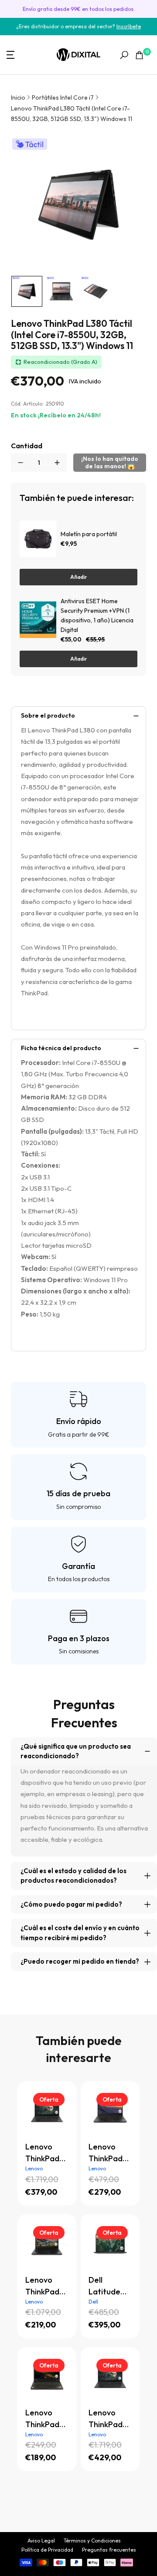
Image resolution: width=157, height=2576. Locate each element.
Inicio (18, 97)
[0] (139, 55)
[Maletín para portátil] (38, 539)
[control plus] (57, 463)
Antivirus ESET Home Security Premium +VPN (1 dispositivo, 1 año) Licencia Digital (97, 615)
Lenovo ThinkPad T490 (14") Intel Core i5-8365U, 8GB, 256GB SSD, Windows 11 (47, 2286)
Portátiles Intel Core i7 (63, 97)
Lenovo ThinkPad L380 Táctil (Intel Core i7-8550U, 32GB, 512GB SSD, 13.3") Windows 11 (72, 114)
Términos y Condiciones (92, 2541)
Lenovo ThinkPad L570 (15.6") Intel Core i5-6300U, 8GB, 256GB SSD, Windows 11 (47, 2419)
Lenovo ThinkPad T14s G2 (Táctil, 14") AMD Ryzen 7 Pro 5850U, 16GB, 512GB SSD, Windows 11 (109, 2419)
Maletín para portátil (89, 534)
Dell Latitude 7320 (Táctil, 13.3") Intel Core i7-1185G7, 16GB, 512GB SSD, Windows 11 (109, 2286)
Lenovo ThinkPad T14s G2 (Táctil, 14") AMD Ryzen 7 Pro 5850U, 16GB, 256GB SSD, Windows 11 (47, 2153)
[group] (27, 291)
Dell (93, 2302)
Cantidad (27, 446)
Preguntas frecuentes (109, 2550)
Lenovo (34, 2168)
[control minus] (20, 463)
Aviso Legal (41, 2541)
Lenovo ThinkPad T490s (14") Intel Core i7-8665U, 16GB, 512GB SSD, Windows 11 (109, 2153)
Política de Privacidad (47, 2550)
